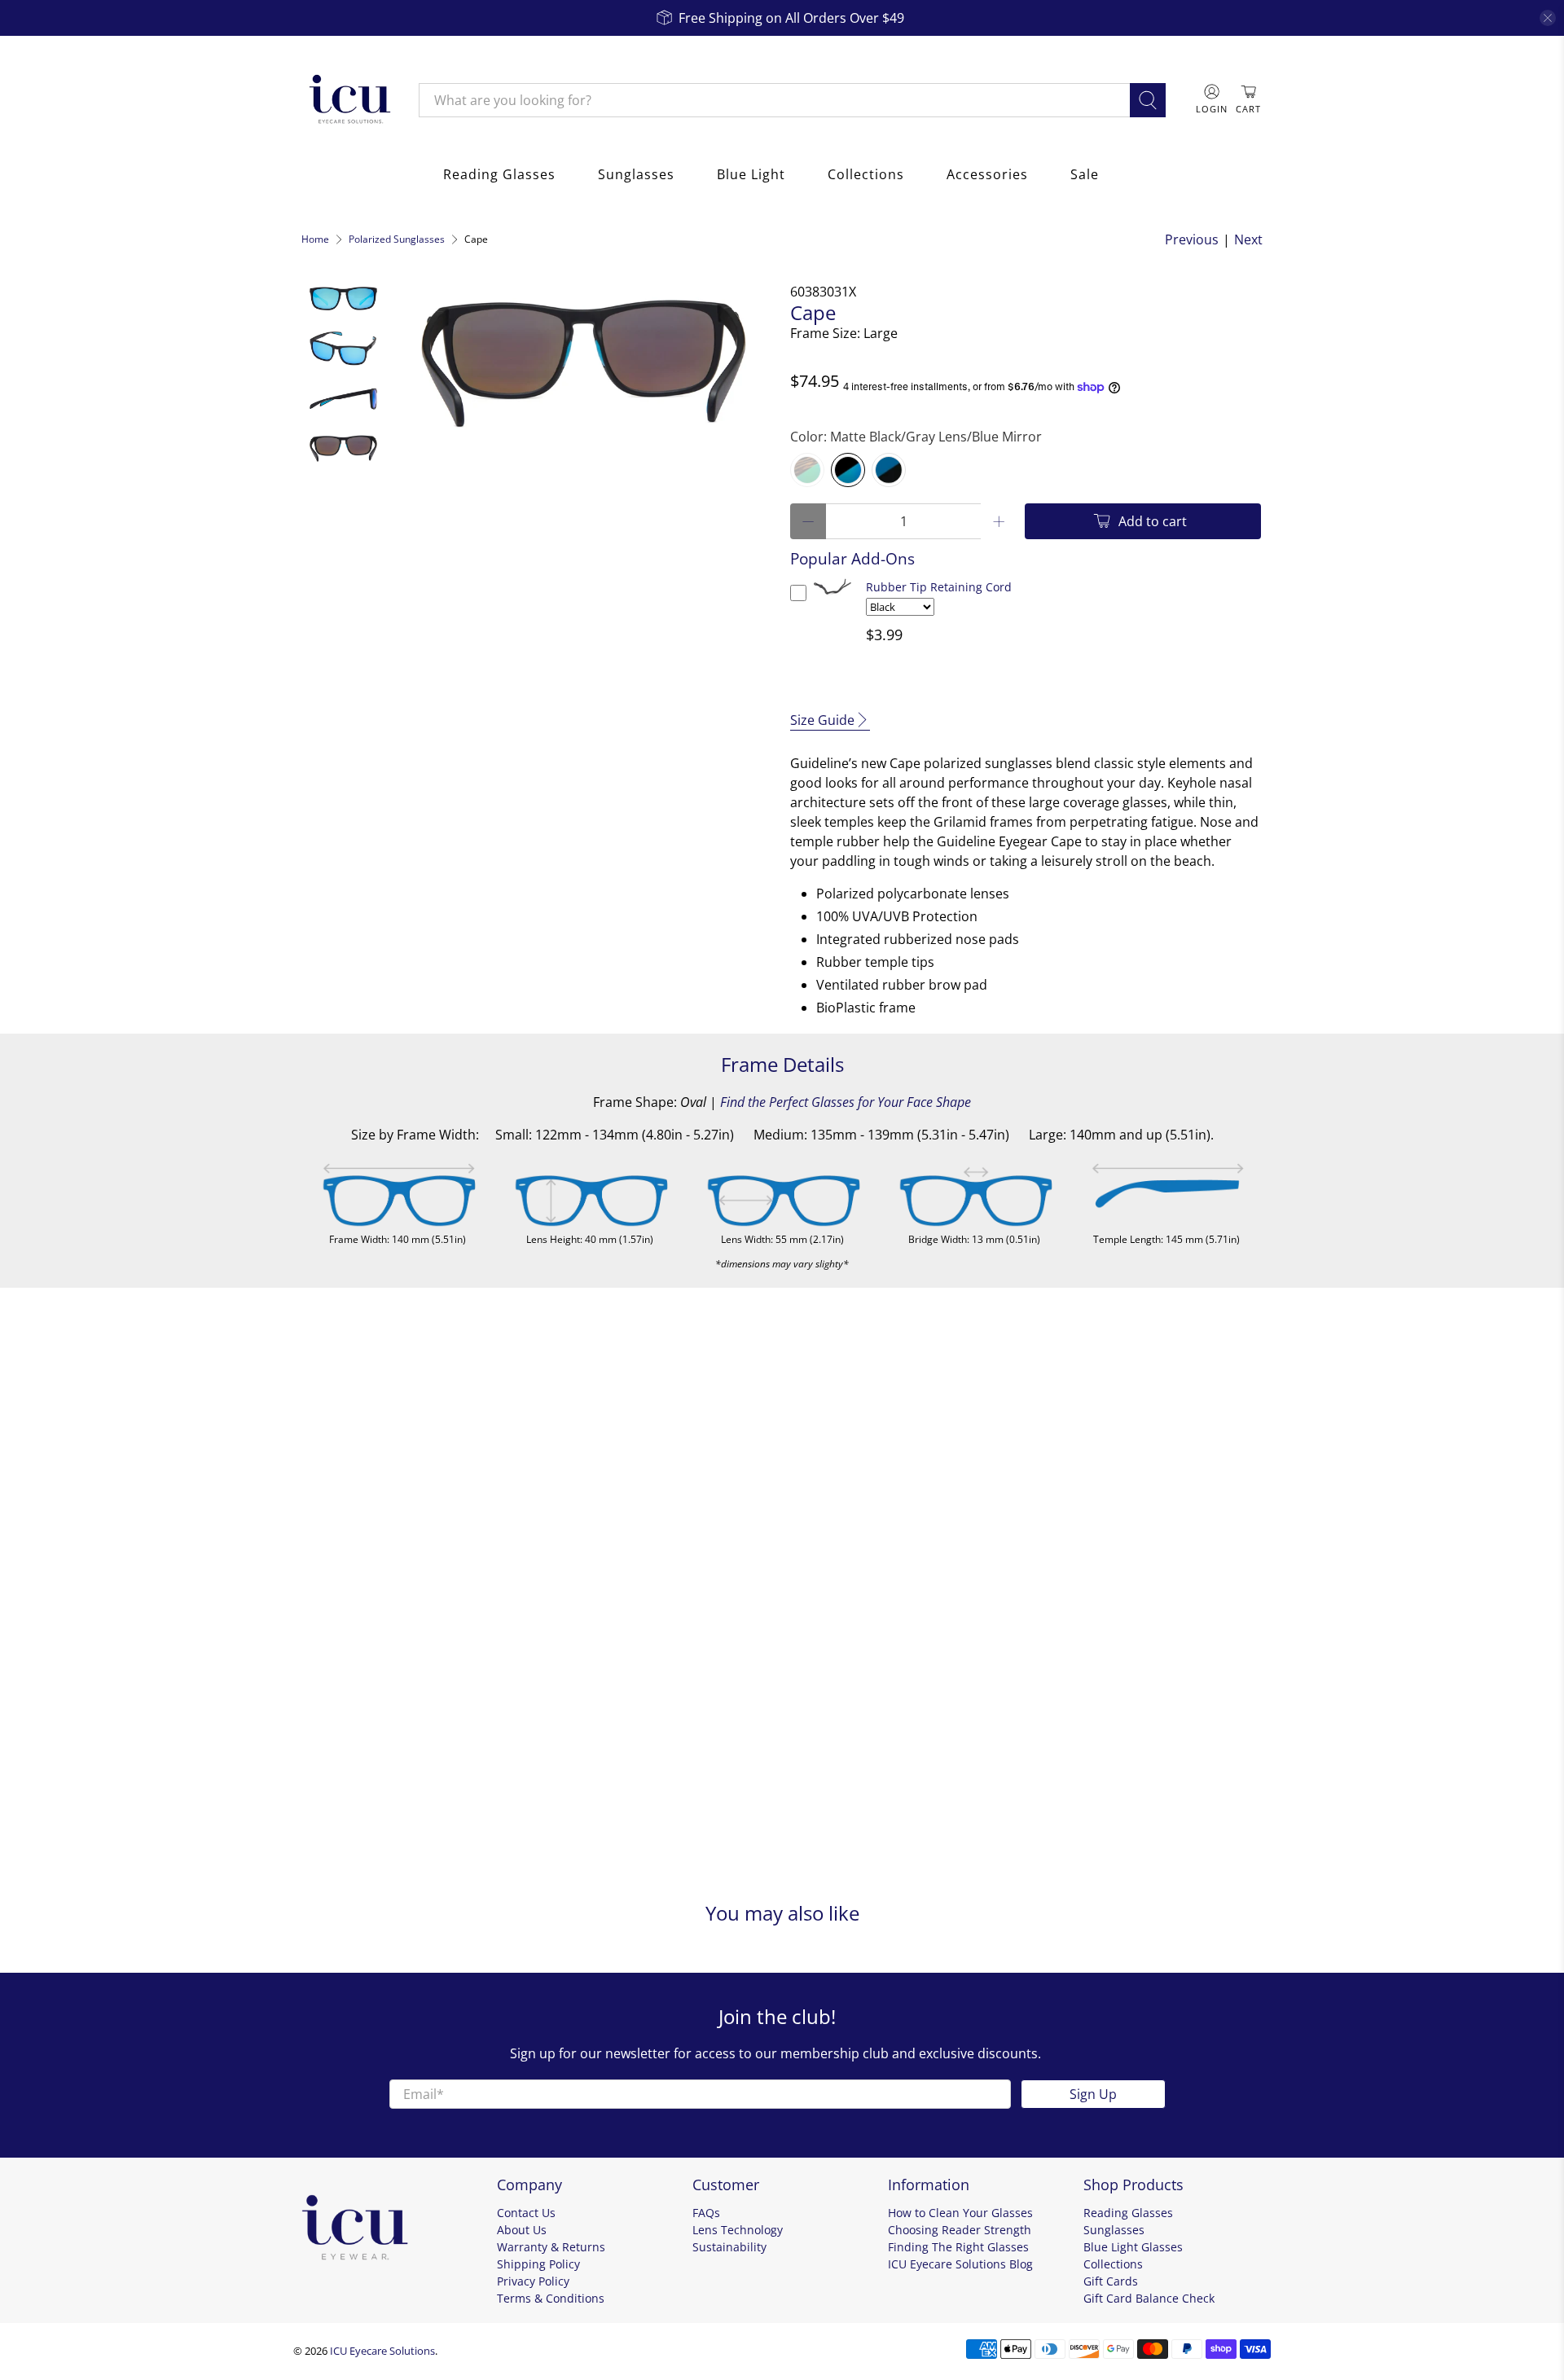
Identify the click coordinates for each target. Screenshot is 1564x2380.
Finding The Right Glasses (958, 2247)
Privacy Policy (533, 2281)
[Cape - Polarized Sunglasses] (584, 363)
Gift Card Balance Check (1149, 2298)
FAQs (706, 2213)
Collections (866, 174)
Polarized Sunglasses (397, 239)
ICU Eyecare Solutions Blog (960, 2264)
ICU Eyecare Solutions (382, 2351)
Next (1248, 239)
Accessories (987, 174)
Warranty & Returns (551, 2247)
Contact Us (526, 2213)
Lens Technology (738, 2230)
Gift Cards (1111, 2281)
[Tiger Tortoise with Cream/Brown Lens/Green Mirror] (807, 470)
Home (315, 239)
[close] (1548, 18)
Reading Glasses (499, 174)
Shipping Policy (538, 2264)
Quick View (833, 597)
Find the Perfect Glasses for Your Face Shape (846, 1102)
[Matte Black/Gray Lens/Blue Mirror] (848, 470)
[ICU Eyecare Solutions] (348, 100)
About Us (522, 2230)
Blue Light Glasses (1133, 2247)
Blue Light (751, 174)
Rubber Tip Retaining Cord (939, 587)
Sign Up (1093, 2094)
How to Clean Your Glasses (960, 2213)
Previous (1192, 239)
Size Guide (822, 720)
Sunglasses (636, 174)
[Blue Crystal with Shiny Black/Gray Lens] (889, 470)
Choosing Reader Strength (960, 2230)
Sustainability (729, 2247)
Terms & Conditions (551, 2298)
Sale (1085, 174)
